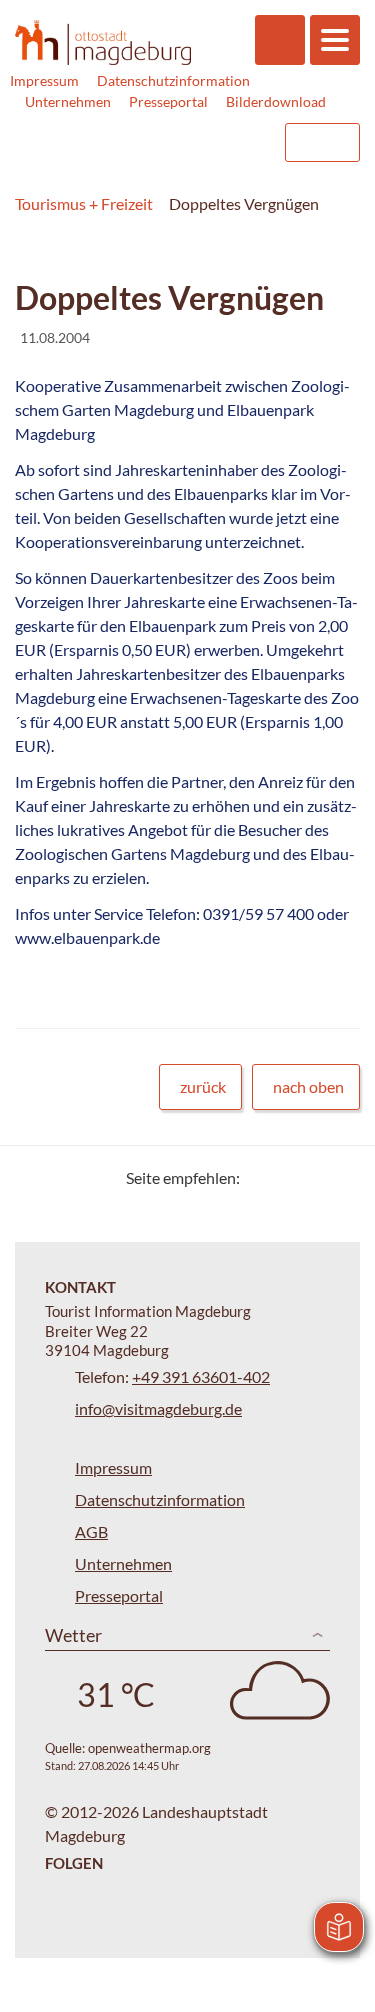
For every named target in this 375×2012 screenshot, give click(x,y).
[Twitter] (262, 1177)
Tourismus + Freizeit (84, 203)
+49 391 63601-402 (201, 1376)
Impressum (44, 80)
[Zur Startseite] (103, 42)
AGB (91, 1531)
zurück (203, 1086)
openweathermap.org (149, 1748)
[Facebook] (287, 1177)
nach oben (308, 1086)
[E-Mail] (312, 1177)
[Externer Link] (142, 142)
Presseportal (168, 101)
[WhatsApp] (337, 1177)
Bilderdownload (276, 101)
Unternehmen (68, 101)
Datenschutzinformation (173, 80)
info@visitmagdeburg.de (158, 1408)
